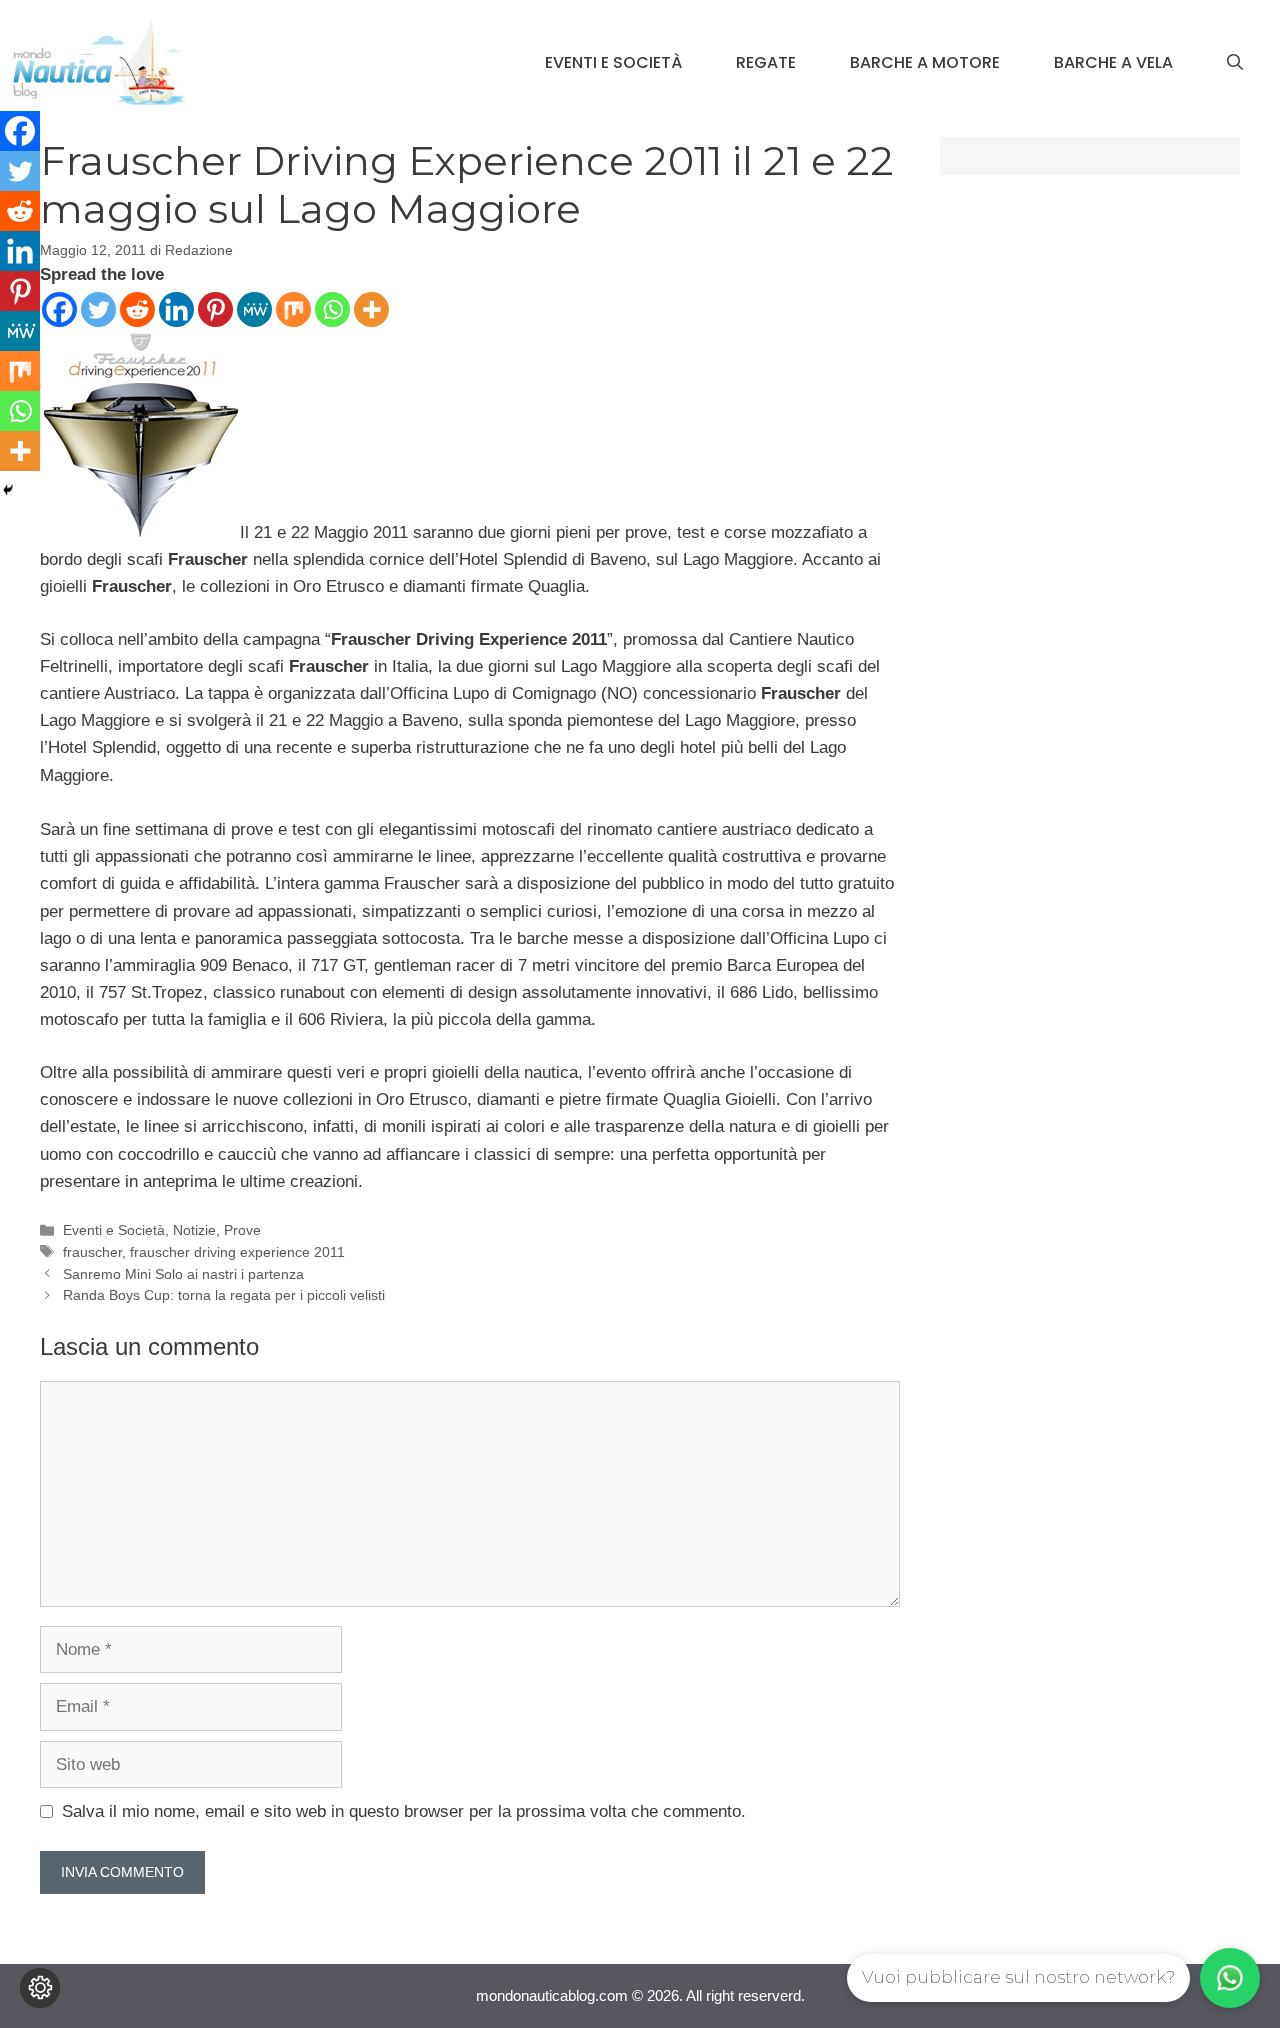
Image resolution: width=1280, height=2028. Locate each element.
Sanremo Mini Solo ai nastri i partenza (183, 1274)
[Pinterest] (215, 309)
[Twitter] (98, 309)
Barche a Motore (925, 62)
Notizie (194, 1230)
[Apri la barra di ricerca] (1235, 63)
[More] (371, 309)
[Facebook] (59, 309)
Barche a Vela (1113, 62)
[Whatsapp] (332, 309)
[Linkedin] (176, 309)
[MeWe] (254, 309)
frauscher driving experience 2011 (237, 1252)
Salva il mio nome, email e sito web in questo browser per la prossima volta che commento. (404, 1811)
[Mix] (293, 309)
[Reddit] (137, 309)
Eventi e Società (613, 62)
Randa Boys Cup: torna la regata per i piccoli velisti (224, 1295)
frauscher (92, 1252)
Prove (242, 1230)
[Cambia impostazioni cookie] (40, 1988)
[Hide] (8, 490)
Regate (766, 62)
